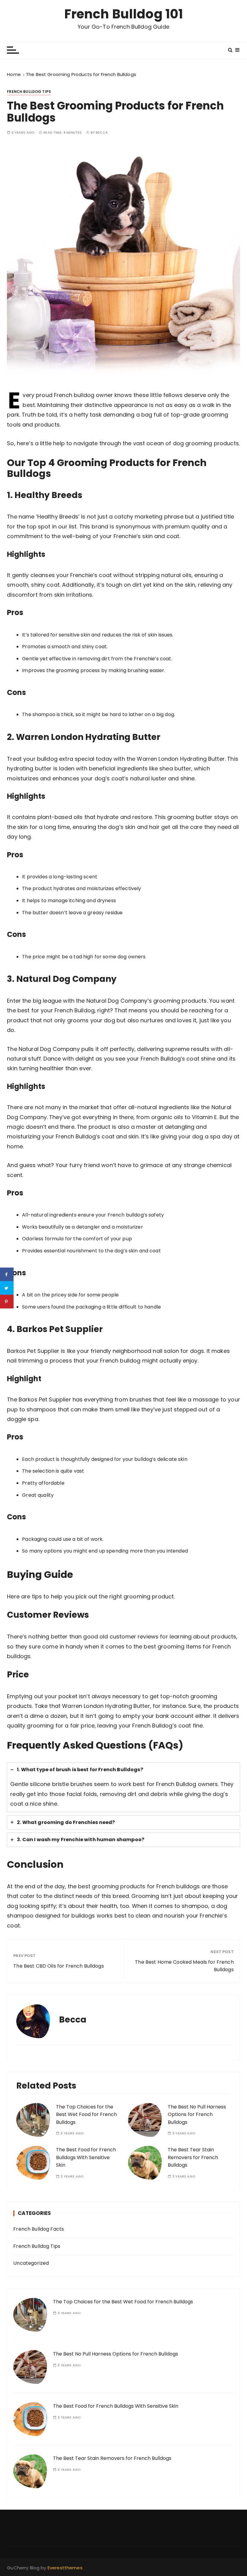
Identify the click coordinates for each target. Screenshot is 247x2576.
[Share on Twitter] (7, 1288)
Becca (102, 133)
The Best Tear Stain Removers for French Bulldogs (193, 2157)
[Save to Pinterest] (7, 1302)
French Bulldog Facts (39, 2229)
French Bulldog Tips (29, 92)
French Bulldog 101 (124, 14)
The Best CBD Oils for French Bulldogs (59, 1966)
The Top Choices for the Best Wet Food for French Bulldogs (86, 2114)
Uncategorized (31, 2263)
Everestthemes (65, 2568)
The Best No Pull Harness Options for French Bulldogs (197, 2114)
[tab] (123, 1787)
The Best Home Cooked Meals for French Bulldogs (184, 1966)
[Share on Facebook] (7, 1275)
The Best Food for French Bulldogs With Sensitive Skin (86, 2157)
